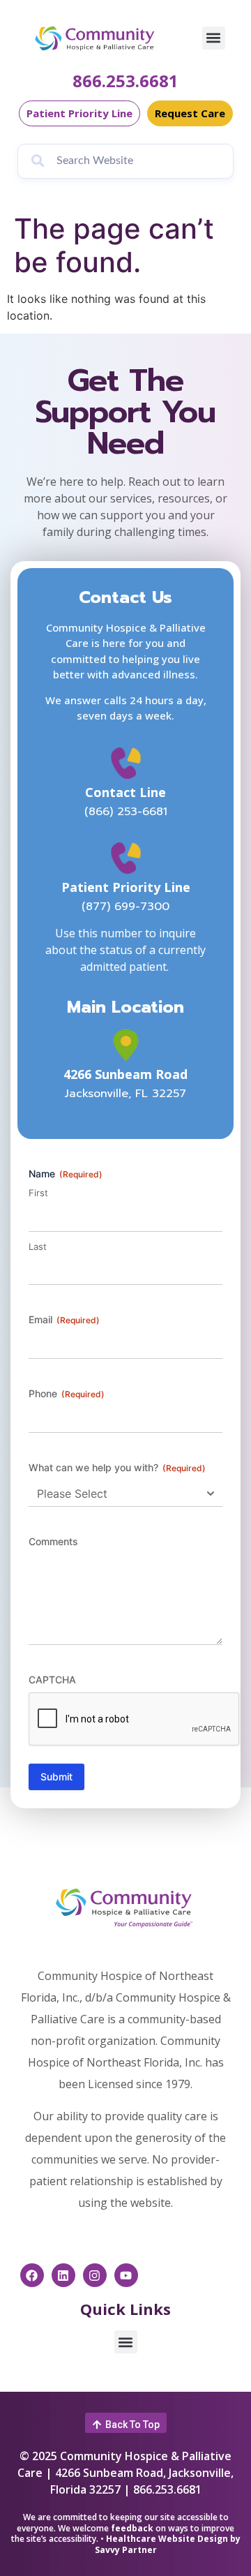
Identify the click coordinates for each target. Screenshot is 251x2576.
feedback (132, 2528)
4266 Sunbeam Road (125, 1074)
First (38, 1193)
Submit (56, 1777)
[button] (214, 38)
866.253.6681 (125, 81)
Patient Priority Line (126, 887)
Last (38, 1246)
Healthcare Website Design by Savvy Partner (168, 2544)
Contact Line (125, 792)
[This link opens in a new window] (126, 1045)
